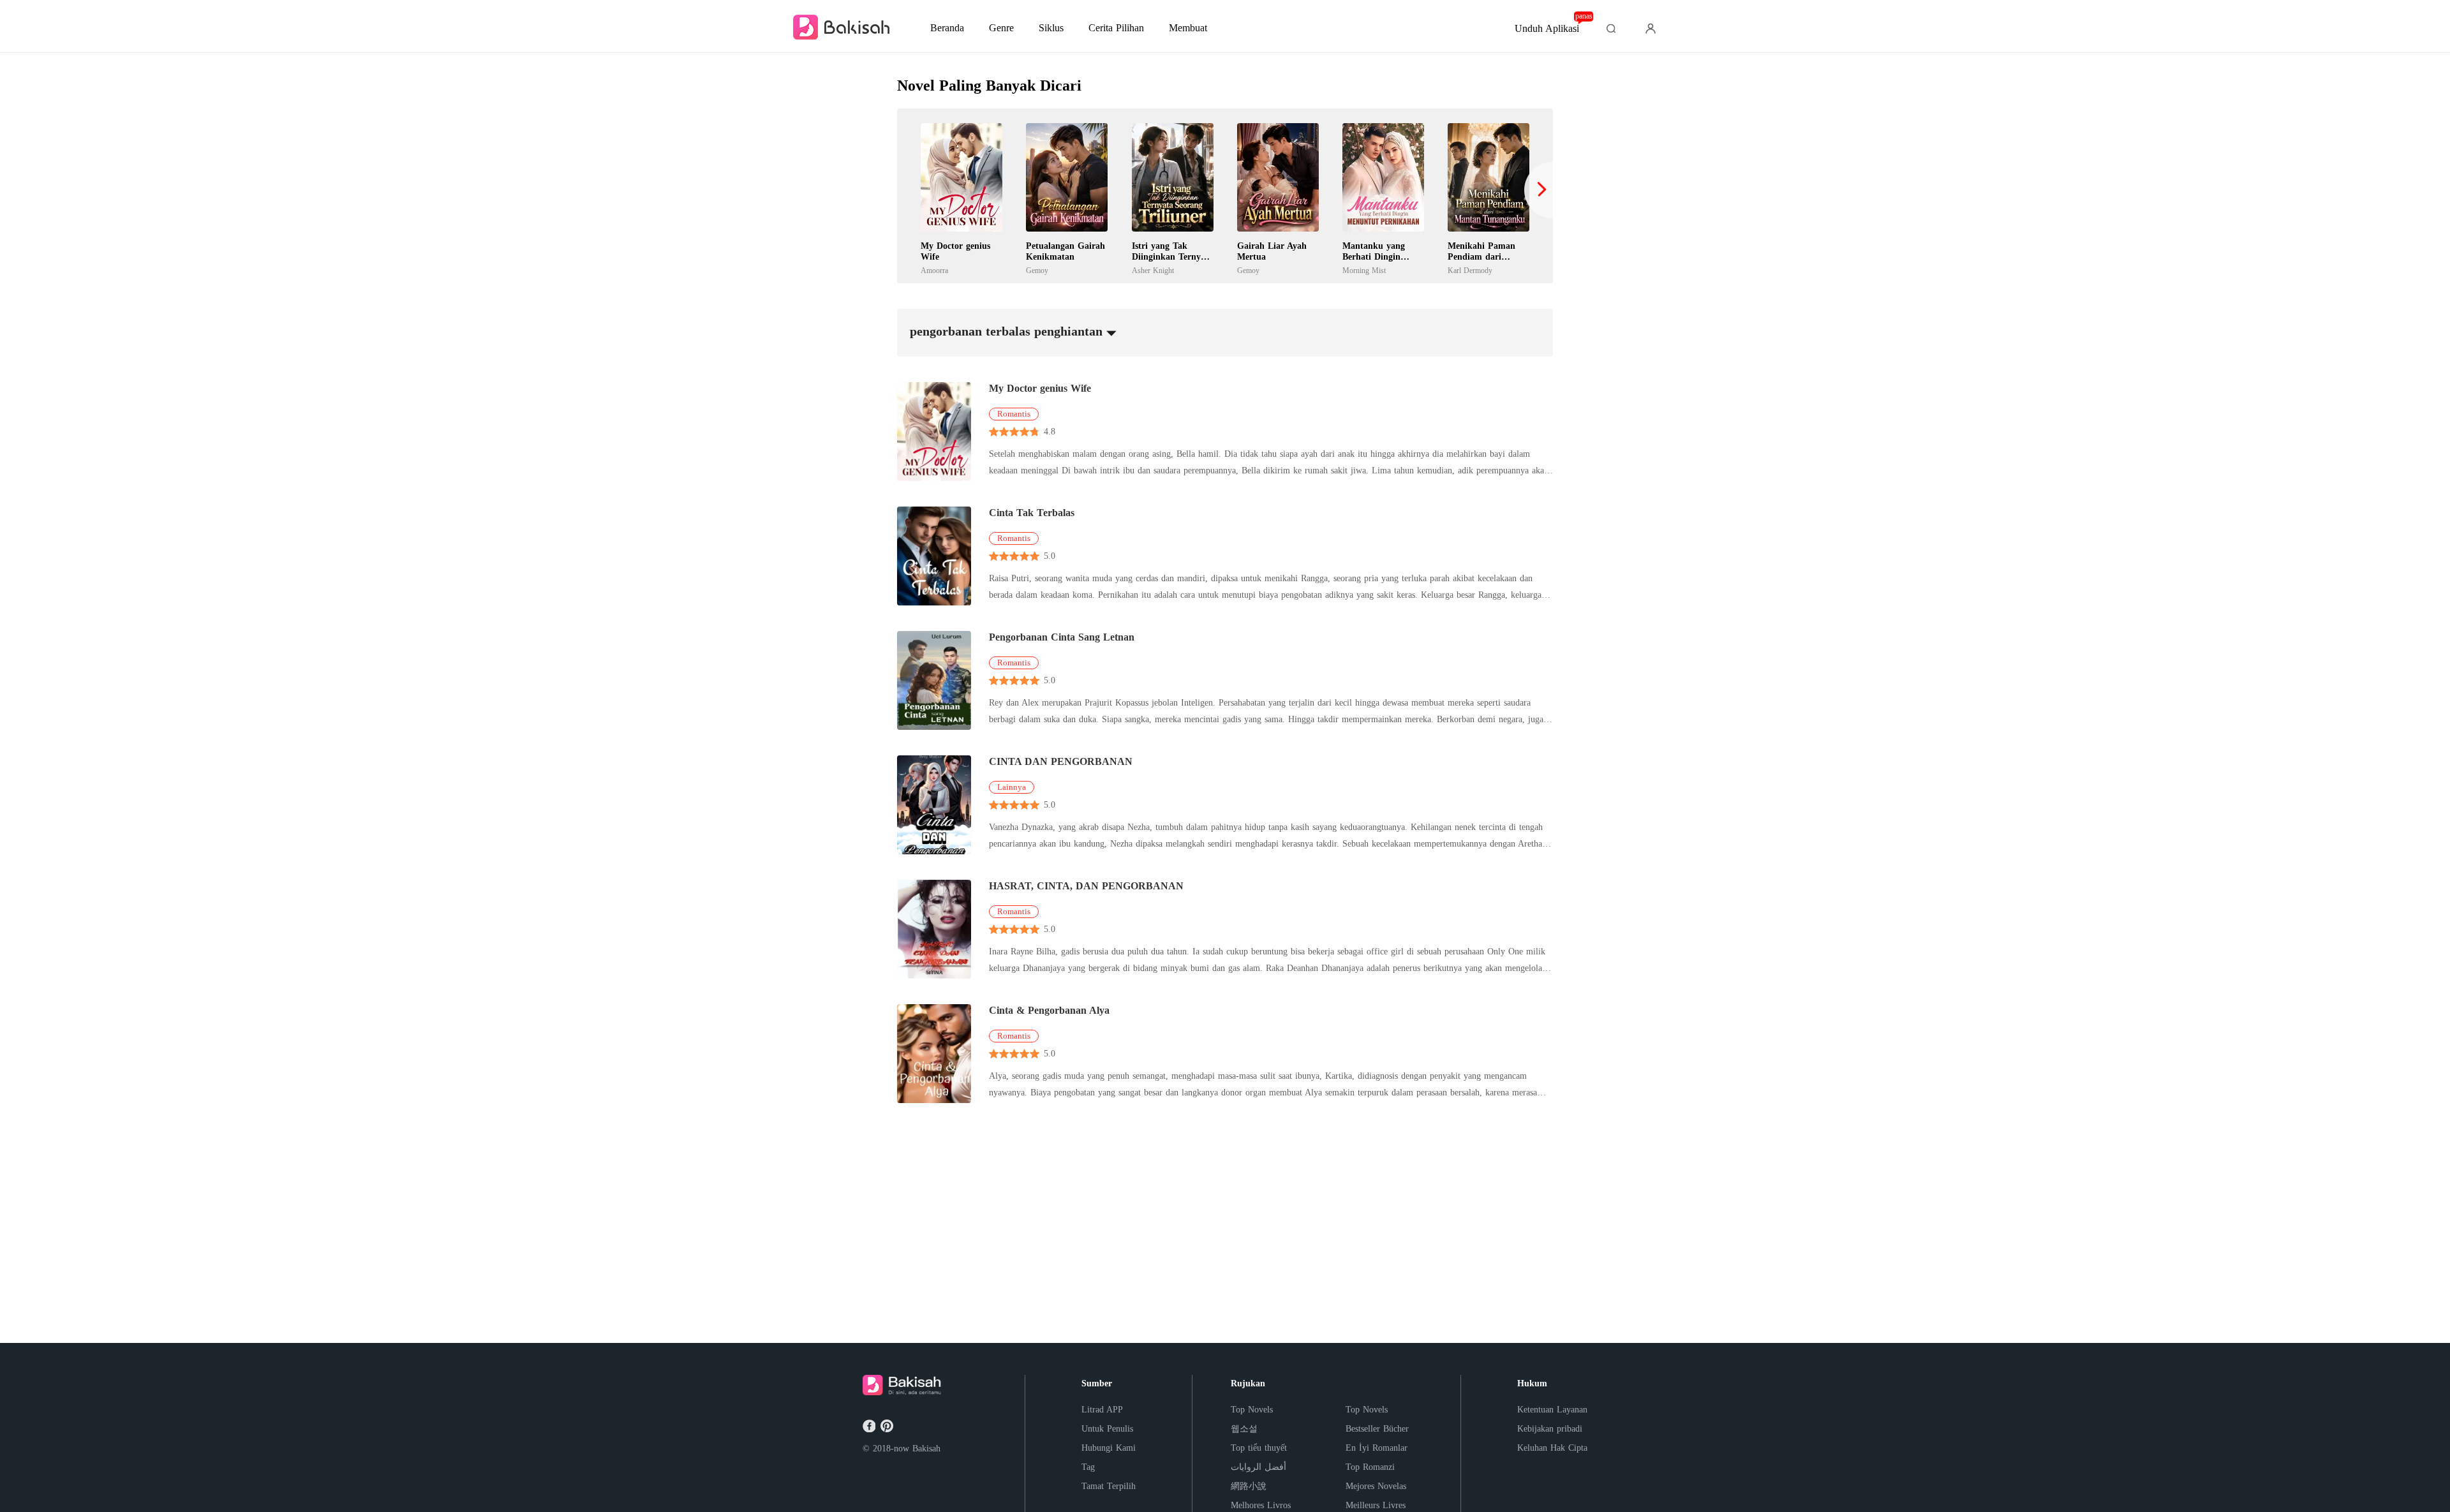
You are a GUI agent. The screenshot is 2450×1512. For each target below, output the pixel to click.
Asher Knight (1153, 271)
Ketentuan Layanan (1552, 1410)
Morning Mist (1364, 271)
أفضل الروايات (1258, 1467)
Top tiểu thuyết (1259, 1448)
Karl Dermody (1470, 271)
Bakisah (926, 1449)
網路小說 (1249, 1486)
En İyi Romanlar (1377, 1448)
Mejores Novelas (1376, 1486)
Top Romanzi (1370, 1467)
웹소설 (1244, 1429)
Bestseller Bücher (1377, 1429)
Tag (1088, 1467)
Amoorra (934, 271)
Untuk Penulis (1107, 1429)
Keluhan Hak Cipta (1552, 1448)
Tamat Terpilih (1109, 1486)
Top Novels (1252, 1410)
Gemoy (1037, 271)
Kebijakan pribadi (1550, 1429)
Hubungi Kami (1109, 1448)
